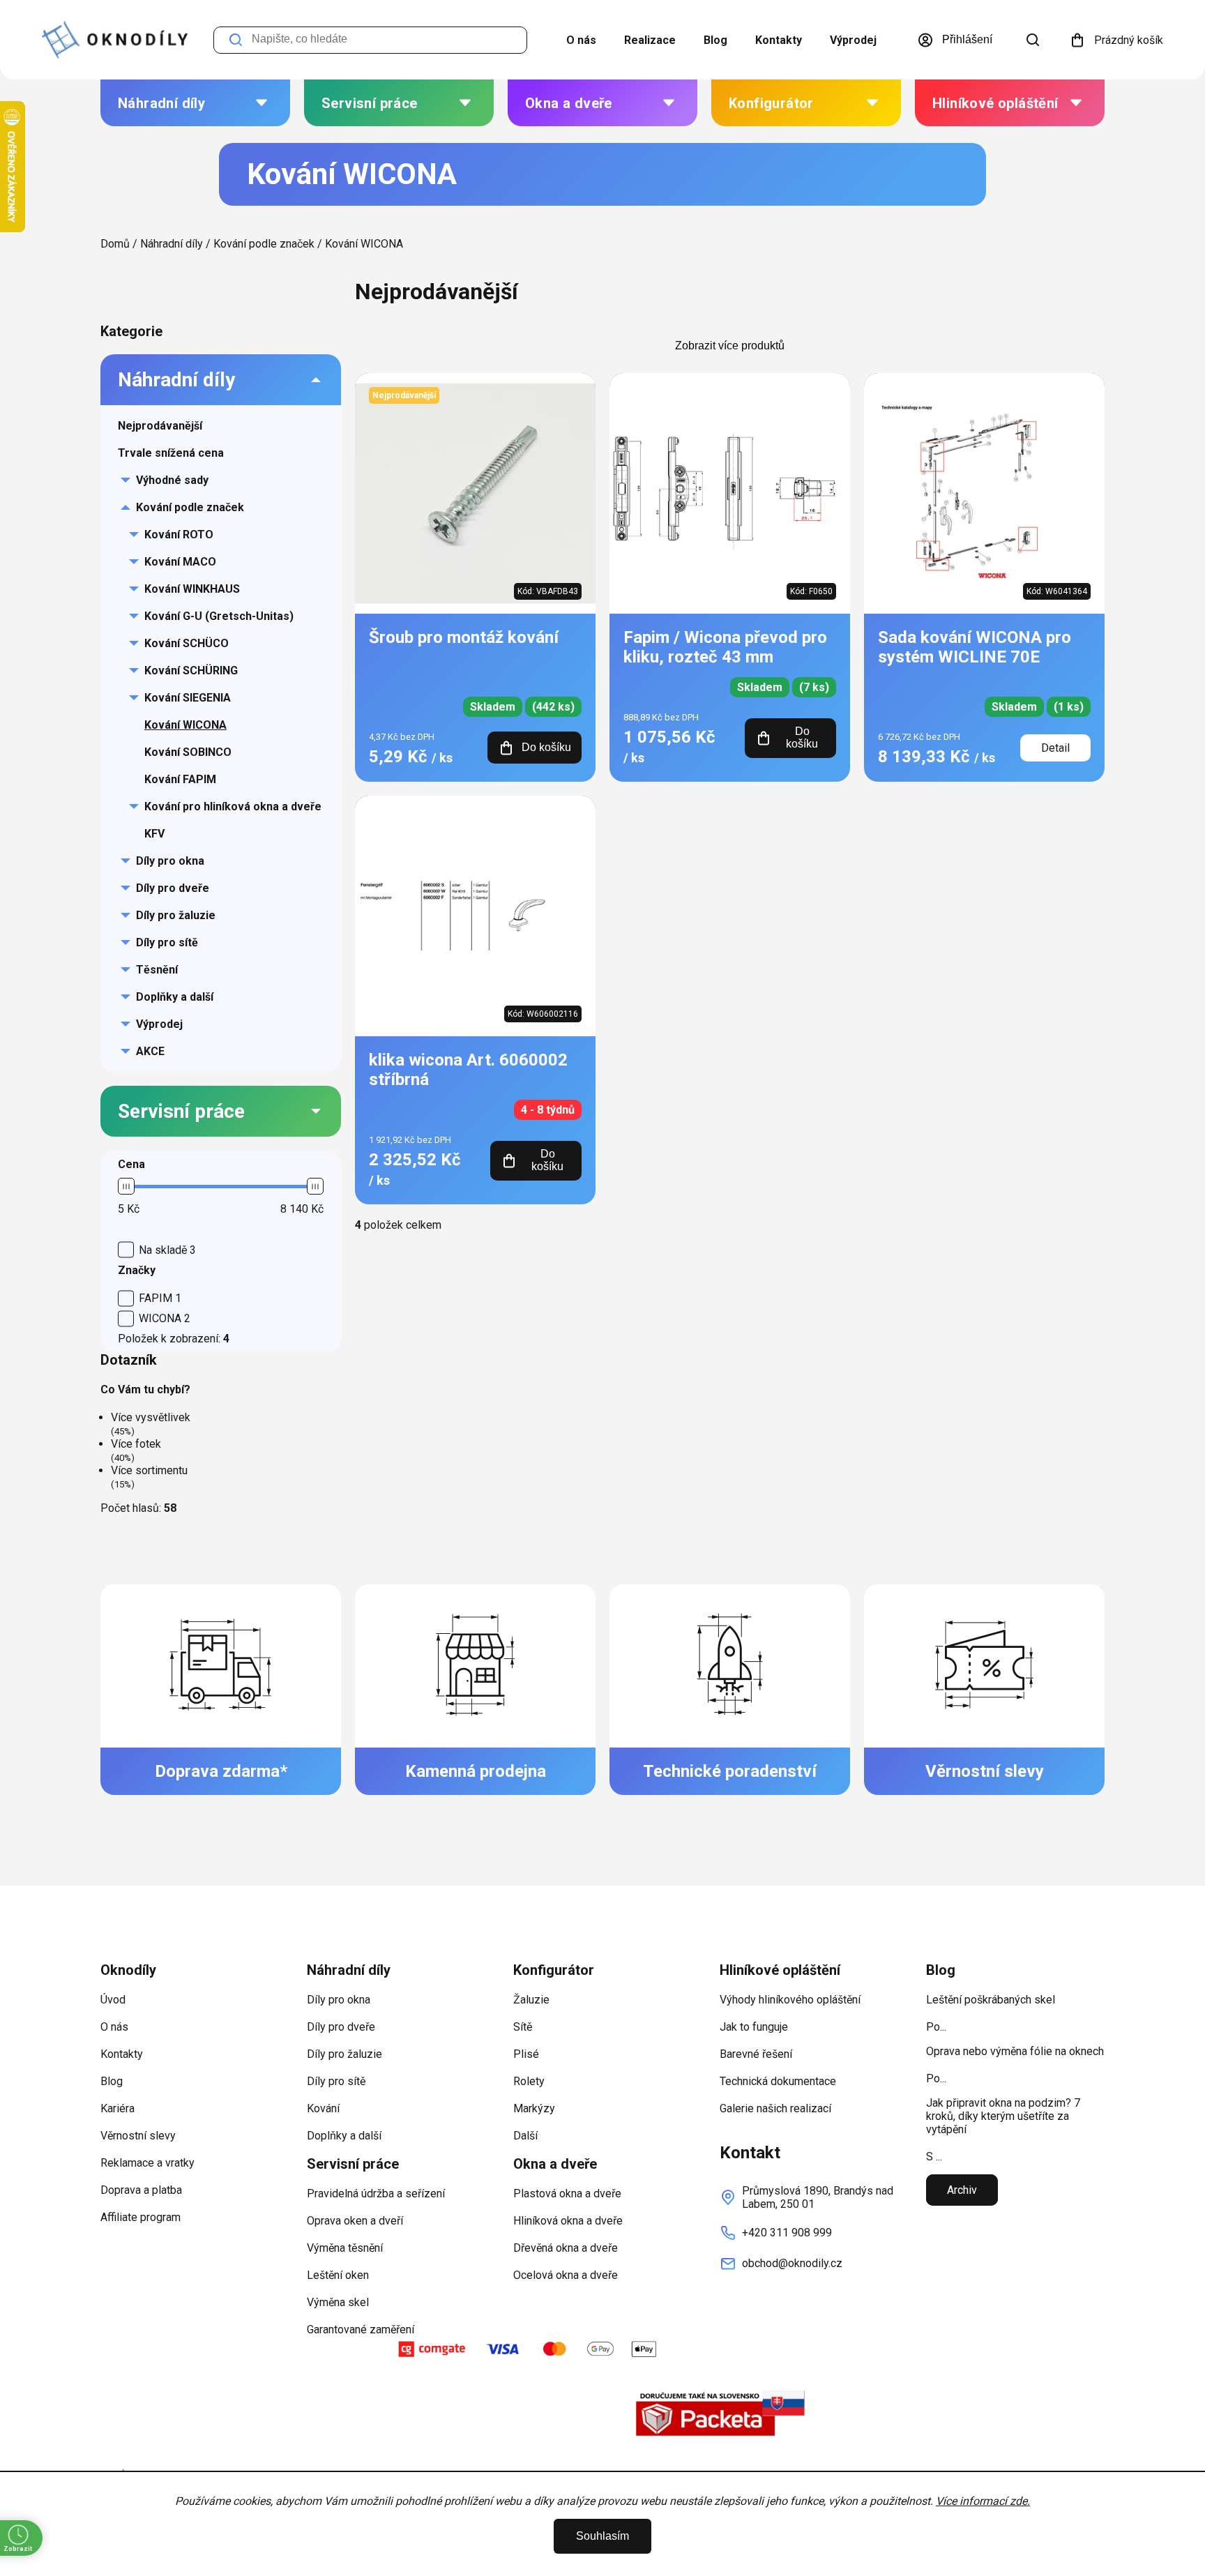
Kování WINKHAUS (192, 589)
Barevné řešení (756, 2054)
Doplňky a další (175, 997)
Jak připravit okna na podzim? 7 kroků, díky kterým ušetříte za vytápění (1003, 2116)
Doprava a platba (141, 2190)
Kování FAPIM (180, 779)
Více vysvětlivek (151, 1417)
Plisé (526, 2054)
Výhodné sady (172, 480)
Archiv (962, 2190)
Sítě (523, 2027)
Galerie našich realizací (775, 2108)
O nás (581, 40)
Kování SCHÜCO (187, 643)
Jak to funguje (754, 2027)
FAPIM (160, 1298)
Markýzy (534, 2108)
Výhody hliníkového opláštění (790, 2000)
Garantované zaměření (361, 2329)
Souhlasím (602, 2536)
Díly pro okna (170, 861)
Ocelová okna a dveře (566, 2275)
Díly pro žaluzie (176, 915)
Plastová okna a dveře (567, 2194)
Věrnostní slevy (138, 2136)
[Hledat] (1033, 40)
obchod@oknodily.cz (792, 2263)
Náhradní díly (176, 380)
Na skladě (167, 1250)
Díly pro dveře (173, 888)
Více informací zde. (983, 2501)
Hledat (236, 40)
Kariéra (118, 2108)
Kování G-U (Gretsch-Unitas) (219, 616)
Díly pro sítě (167, 942)
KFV (154, 834)
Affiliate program (141, 2217)
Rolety (529, 2081)
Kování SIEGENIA (188, 698)
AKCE (150, 1051)
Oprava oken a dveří (355, 2221)
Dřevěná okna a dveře (566, 2248)
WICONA (165, 1318)
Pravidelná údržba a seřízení (376, 2194)
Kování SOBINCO (188, 752)
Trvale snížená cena (171, 453)
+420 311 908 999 (787, 2233)
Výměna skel (338, 2302)
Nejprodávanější (160, 426)
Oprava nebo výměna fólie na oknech (1015, 2051)
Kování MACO (180, 562)
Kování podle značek (190, 507)
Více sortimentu (149, 1470)
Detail (1055, 748)
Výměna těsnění (345, 2248)
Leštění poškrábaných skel (991, 2000)
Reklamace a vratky (147, 2163)
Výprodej (853, 40)
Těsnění (157, 970)
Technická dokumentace (778, 2081)
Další (525, 2136)
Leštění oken (338, 2275)
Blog (715, 40)
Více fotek (136, 1444)
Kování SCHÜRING (191, 670)
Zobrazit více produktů (730, 346)
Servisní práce (181, 1111)
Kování (323, 2108)
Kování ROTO (179, 535)
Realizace (650, 40)
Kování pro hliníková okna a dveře (233, 806)
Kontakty (779, 40)
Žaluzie (531, 2000)
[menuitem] (195, 103)
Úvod (113, 2000)
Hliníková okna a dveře (568, 2221)
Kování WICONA (185, 725)
